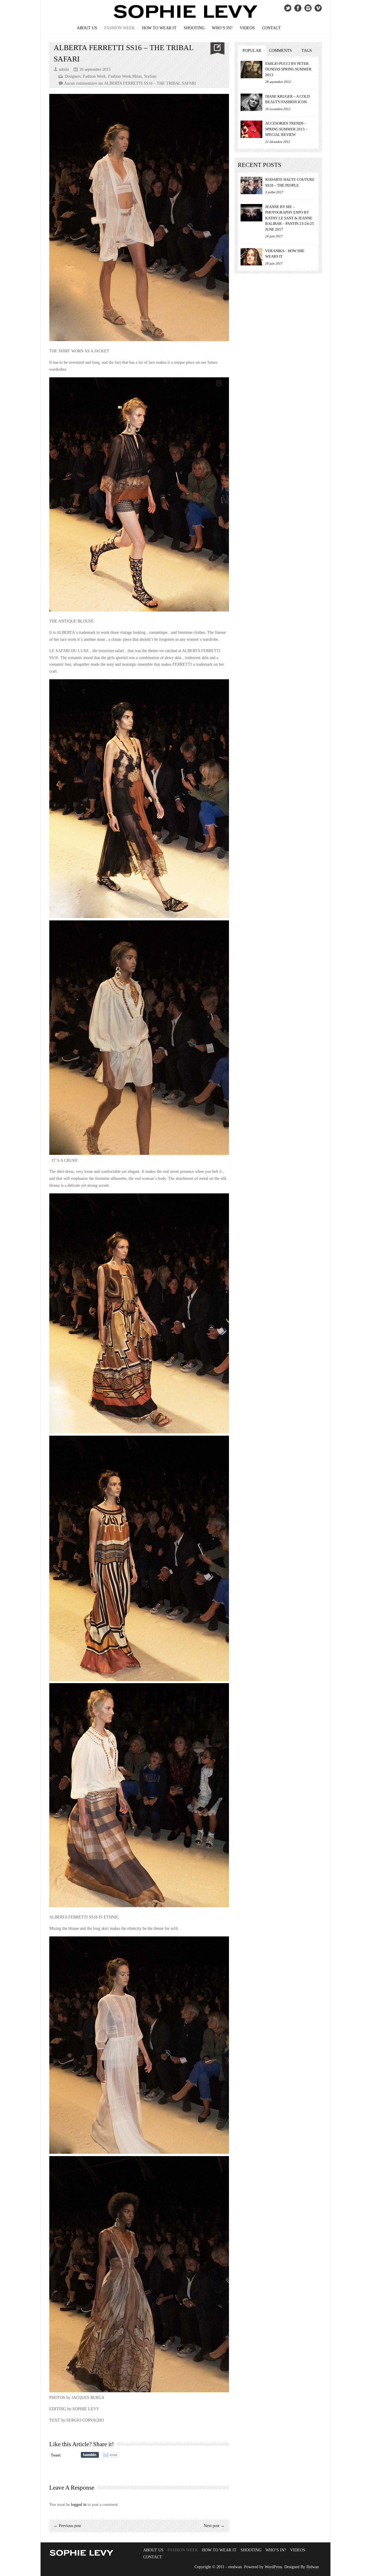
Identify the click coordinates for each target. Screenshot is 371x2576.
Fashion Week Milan (125, 76)
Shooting (194, 28)
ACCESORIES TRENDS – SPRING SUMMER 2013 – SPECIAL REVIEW (286, 129)
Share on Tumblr (90, 2455)
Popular (252, 51)
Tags (307, 51)
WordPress (273, 2567)
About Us (87, 28)
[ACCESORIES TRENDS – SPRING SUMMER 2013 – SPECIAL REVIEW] (251, 129)
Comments (280, 51)
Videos (247, 28)
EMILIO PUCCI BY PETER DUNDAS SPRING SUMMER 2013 (288, 69)
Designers (73, 76)
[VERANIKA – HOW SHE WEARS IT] (251, 257)
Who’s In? (222, 28)
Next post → (214, 2526)
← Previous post (67, 2526)
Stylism (150, 76)
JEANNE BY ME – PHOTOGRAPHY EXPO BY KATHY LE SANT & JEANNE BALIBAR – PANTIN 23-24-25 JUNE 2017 (290, 218)
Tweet (56, 2455)
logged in (79, 2505)
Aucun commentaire (130, 83)
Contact (271, 28)
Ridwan (313, 2567)
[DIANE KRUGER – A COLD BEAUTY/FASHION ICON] (251, 102)
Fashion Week (120, 28)
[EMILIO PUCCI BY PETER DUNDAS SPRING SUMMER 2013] (251, 70)
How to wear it (159, 28)
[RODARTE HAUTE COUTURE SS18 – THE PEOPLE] (251, 185)
